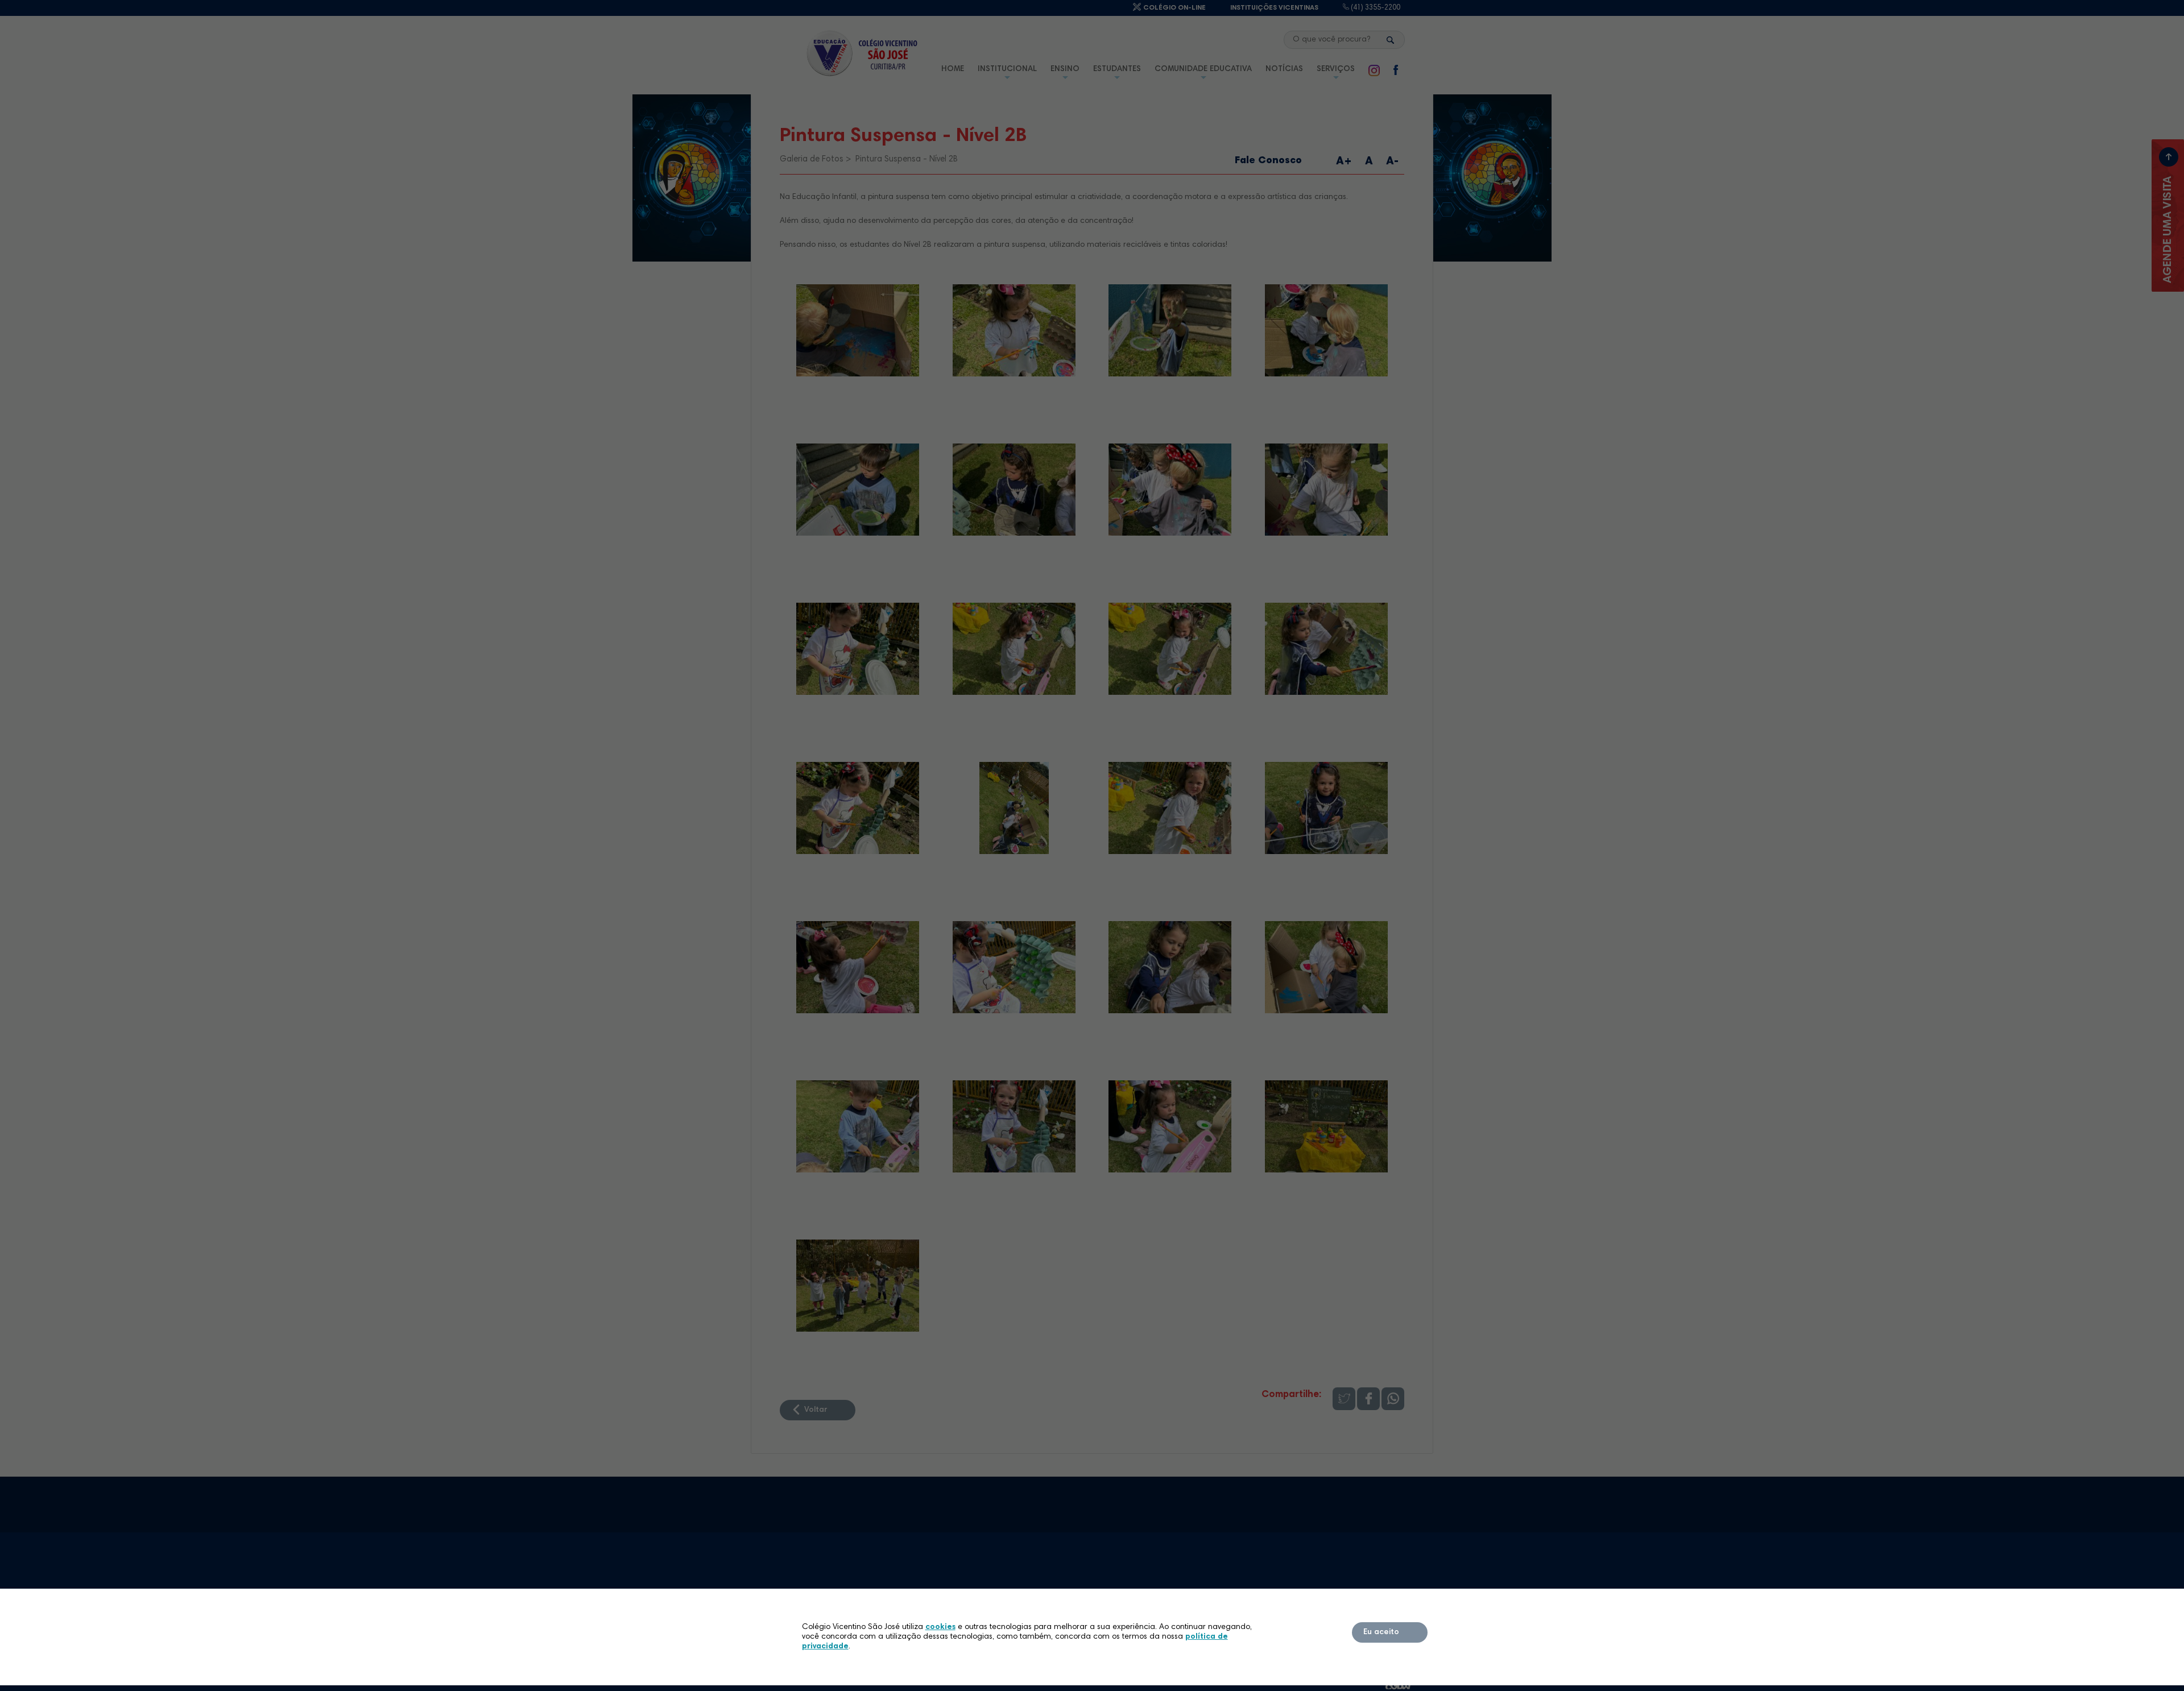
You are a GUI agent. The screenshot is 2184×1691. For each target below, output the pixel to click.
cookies (940, 1627)
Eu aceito (1381, 1632)
